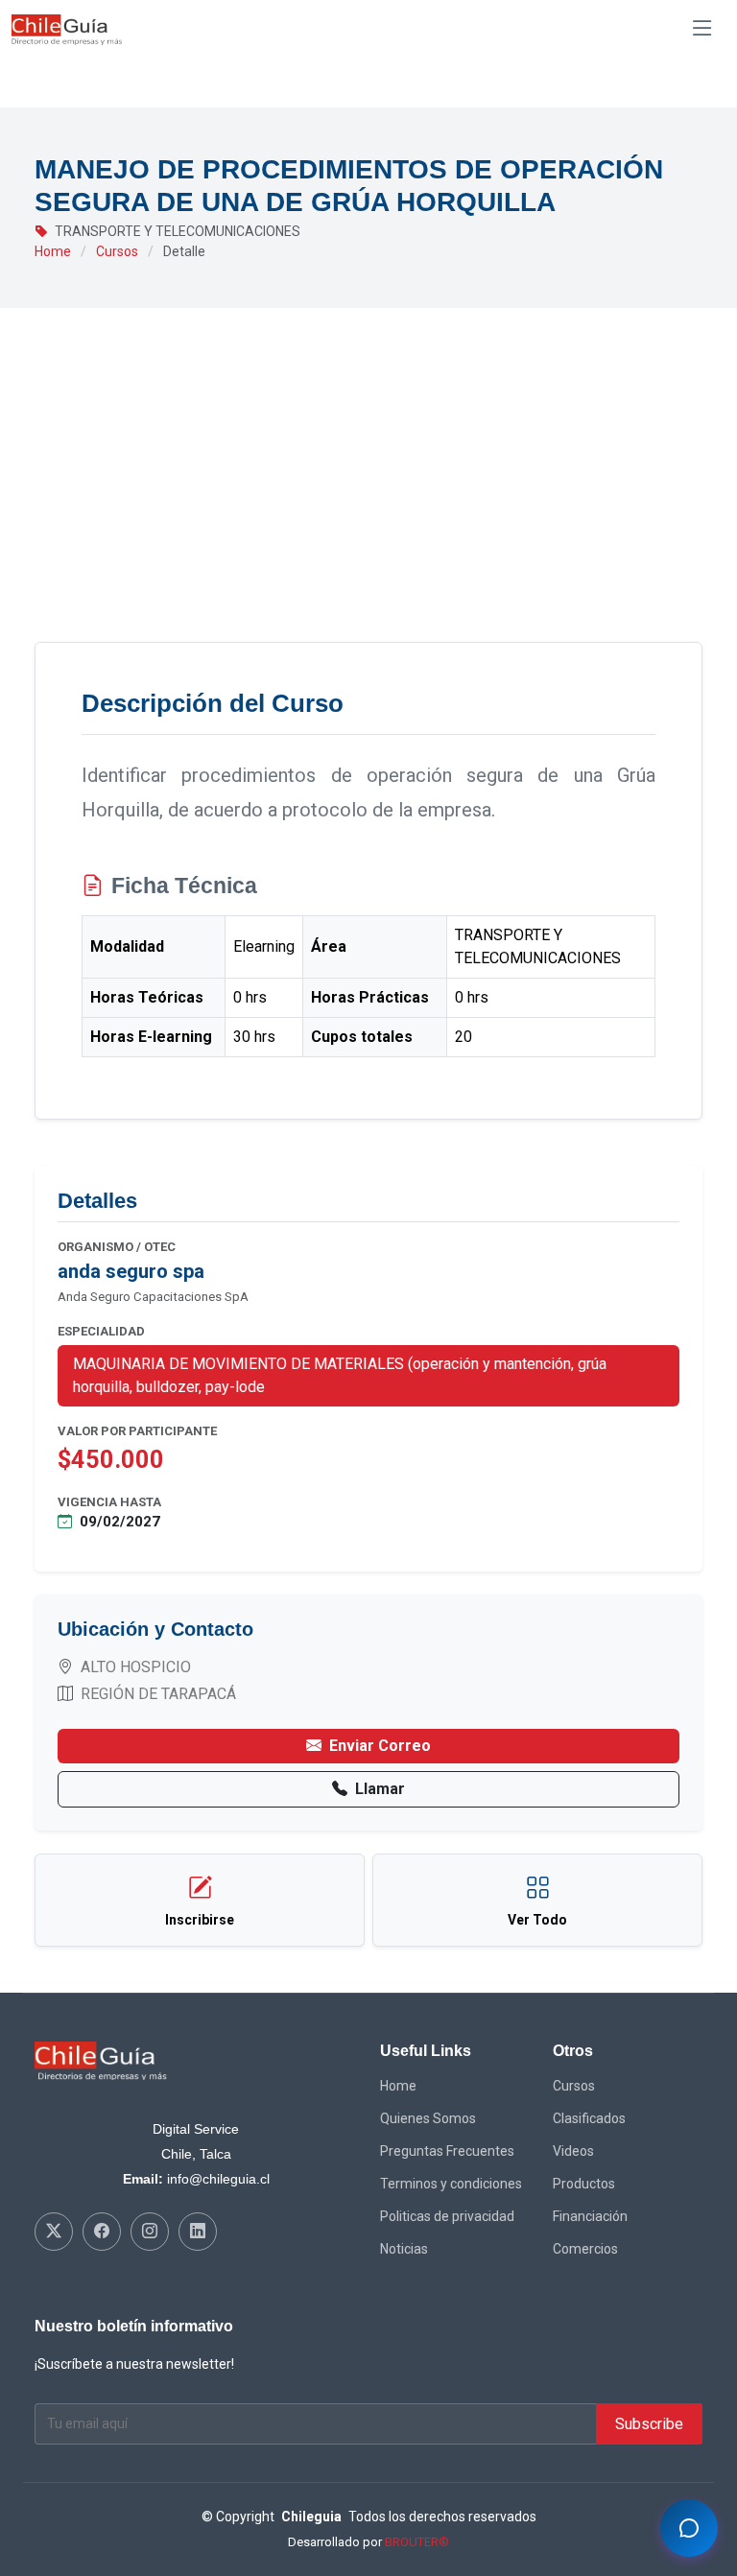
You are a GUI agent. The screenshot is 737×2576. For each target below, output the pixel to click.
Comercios (585, 2249)
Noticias (404, 2249)
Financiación (590, 2216)
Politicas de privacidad (447, 2216)
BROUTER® (417, 2542)
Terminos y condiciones (451, 2184)
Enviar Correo (380, 1746)
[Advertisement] (368, 498)
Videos (573, 2151)
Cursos (117, 251)
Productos (584, 2184)
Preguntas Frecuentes (447, 2151)
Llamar (380, 1789)
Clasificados (589, 2118)
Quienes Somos (428, 2118)
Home (53, 251)
